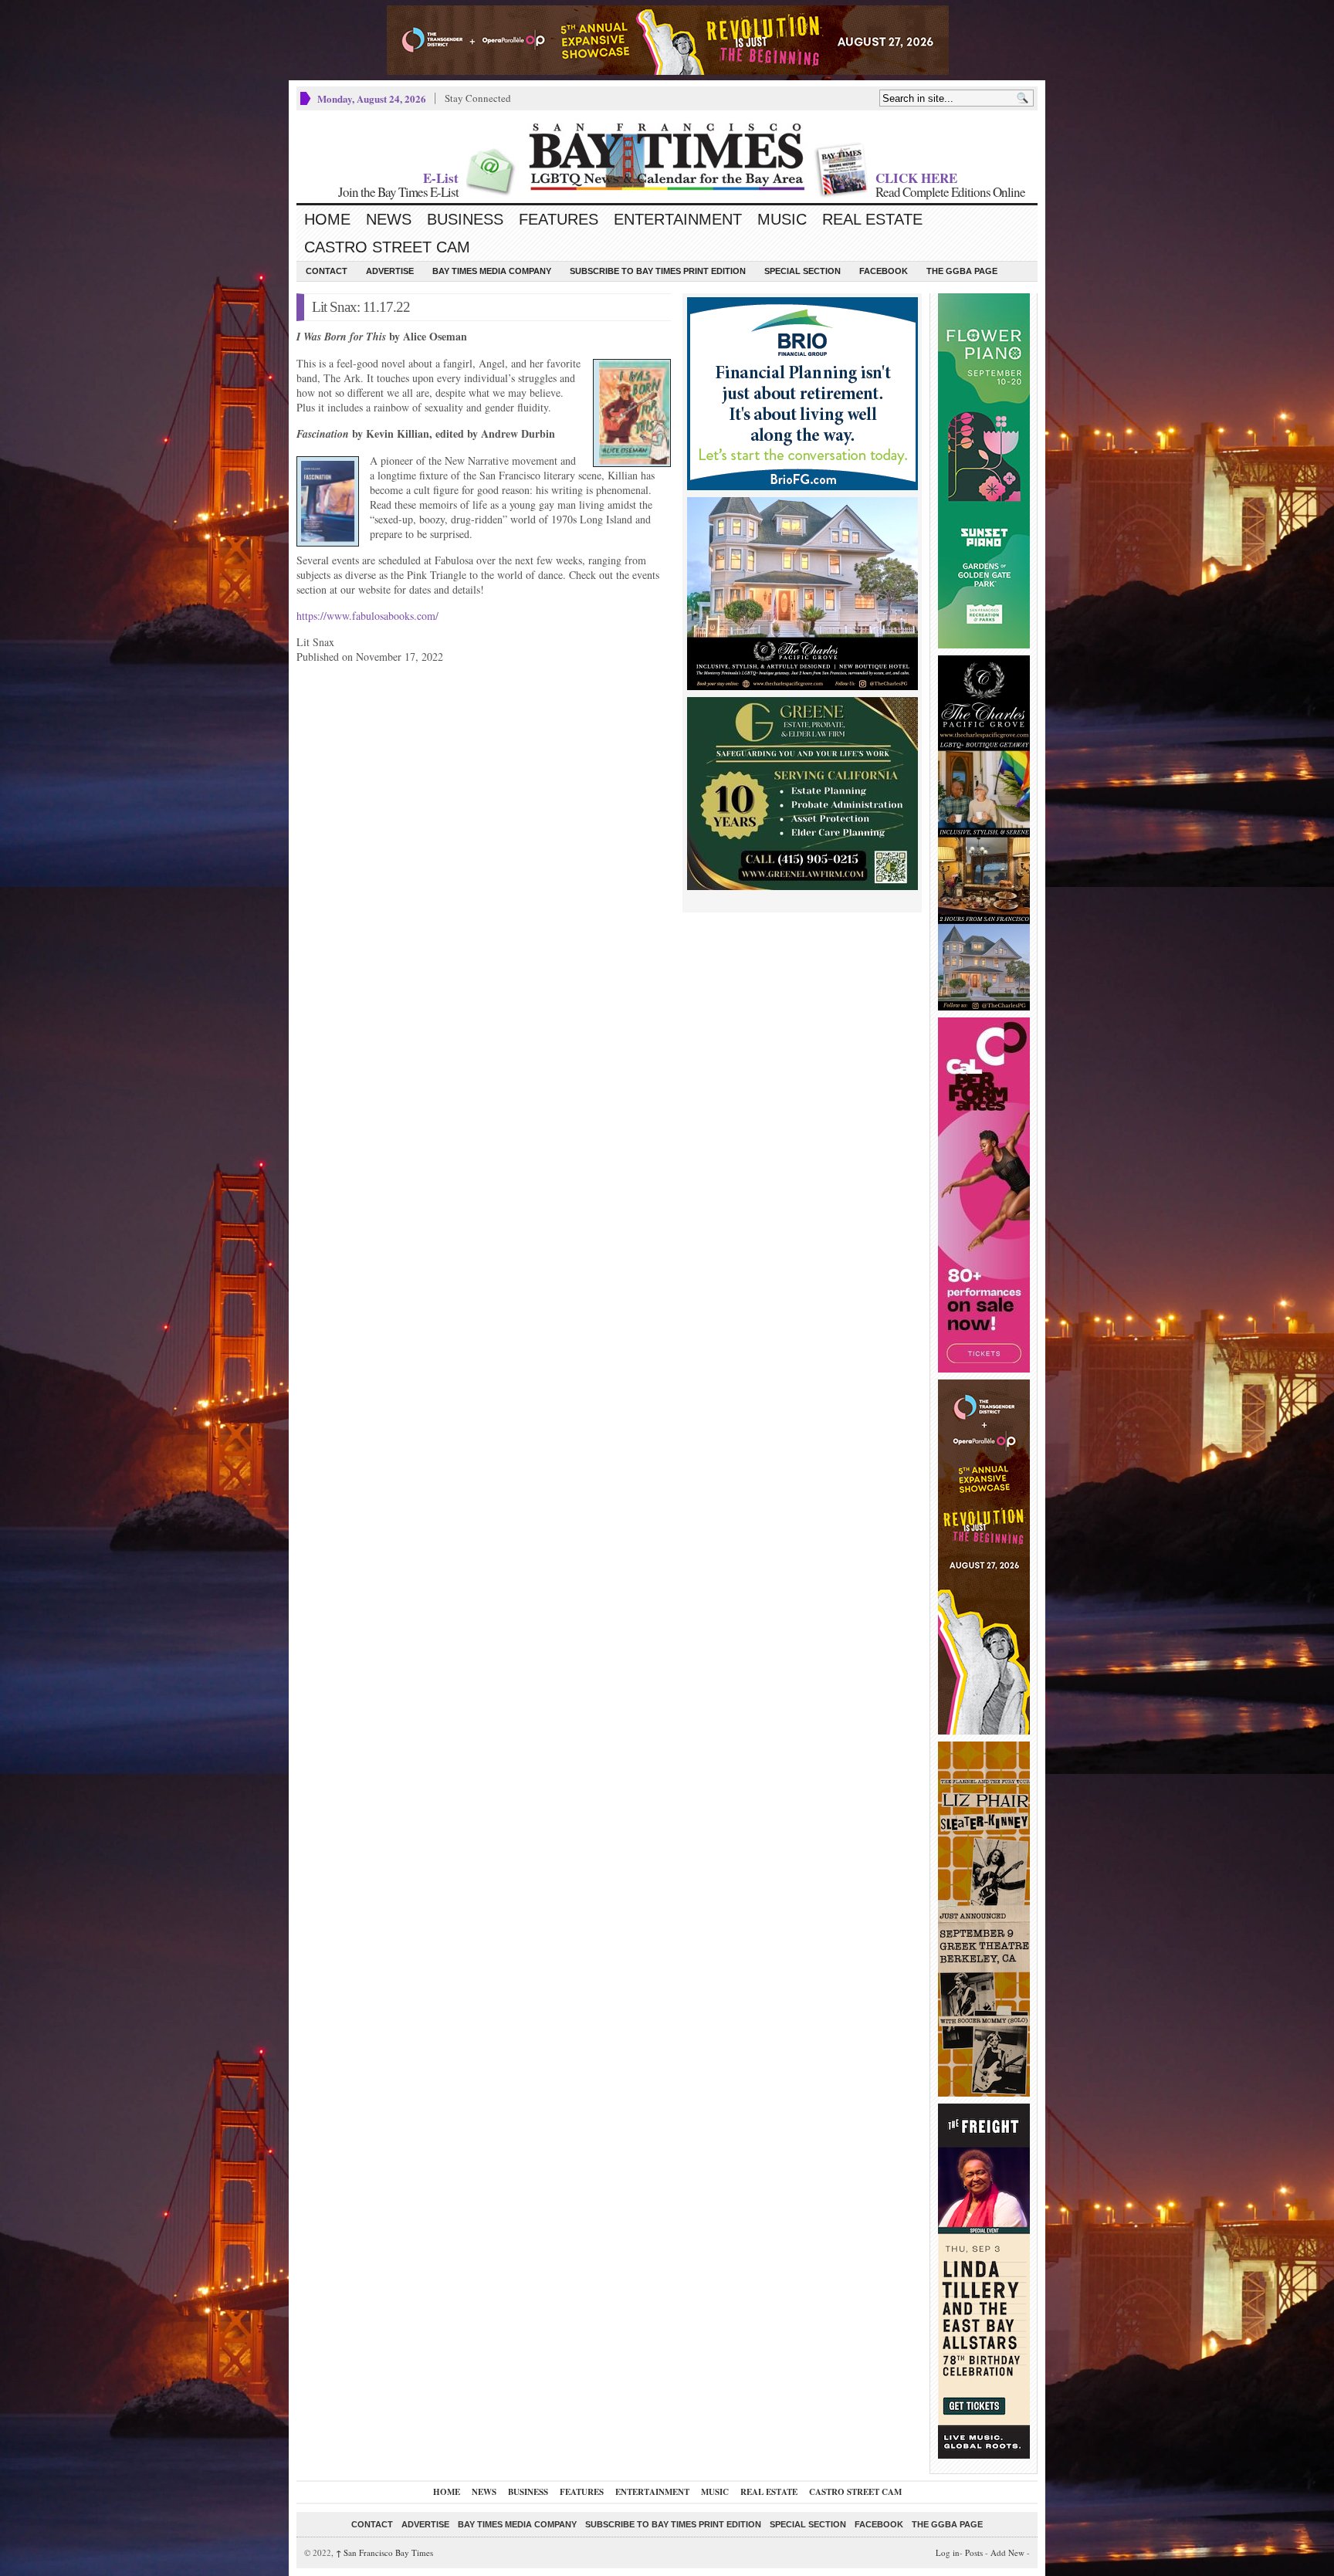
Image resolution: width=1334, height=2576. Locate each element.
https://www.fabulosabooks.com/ (367, 616)
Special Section (802, 271)
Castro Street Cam (387, 247)
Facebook (884, 271)
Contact (327, 271)
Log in (948, 2552)
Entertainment (678, 219)
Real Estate (872, 219)
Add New (1007, 2552)
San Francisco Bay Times (384, 2552)
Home (327, 219)
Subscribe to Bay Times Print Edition (658, 271)
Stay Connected (478, 98)
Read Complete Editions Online (950, 192)
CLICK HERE (916, 178)
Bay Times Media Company (492, 271)
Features (559, 219)
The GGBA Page (962, 271)
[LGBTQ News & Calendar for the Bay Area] (667, 157)
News (389, 219)
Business (465, 219)
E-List (441, 178)
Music (782, 219)
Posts (974, 2552)
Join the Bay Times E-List (398, 192)
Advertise (390, 271)
